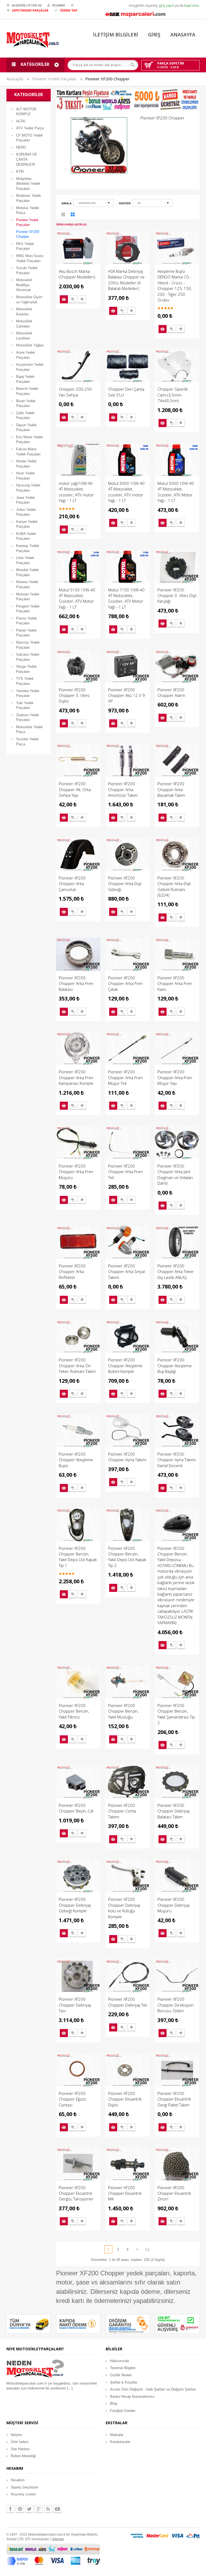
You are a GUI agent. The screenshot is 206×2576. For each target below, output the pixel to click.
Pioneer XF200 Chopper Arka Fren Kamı (175, 983)
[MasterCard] (157, 2535)
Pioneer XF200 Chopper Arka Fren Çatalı (125, 983)
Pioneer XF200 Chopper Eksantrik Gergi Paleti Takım (174, 2099)
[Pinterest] (20, 2509)
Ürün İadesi (20, 2442)
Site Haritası (20, 2449)
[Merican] (137, 2535)
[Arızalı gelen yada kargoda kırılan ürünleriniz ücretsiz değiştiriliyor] (128, 2324)
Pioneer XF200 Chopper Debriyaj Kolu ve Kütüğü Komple (124, 1908)
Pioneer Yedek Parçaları (54, 79)
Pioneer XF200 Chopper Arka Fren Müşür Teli (125, 1077)
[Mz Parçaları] (135, 14)
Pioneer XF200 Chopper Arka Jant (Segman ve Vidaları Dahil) (175, 1174)
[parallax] (35, 2369)
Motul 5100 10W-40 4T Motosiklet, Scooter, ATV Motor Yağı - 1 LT (77, 598)
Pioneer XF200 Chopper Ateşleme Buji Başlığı (175, 1366)
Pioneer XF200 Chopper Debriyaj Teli (128, 2002)
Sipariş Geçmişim (25, 2487)
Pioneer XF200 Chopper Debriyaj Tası (75, 2005)
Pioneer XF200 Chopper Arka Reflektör (72, 1272)
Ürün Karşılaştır (73, 299)
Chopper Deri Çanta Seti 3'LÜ (126, 392)
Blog (113, 2403)
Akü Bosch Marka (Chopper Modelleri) (77, 274)
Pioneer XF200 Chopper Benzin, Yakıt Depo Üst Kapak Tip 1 (78, 1557)
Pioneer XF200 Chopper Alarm (171, 692)
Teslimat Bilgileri (123, 2368)
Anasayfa (15, 79)
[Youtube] (57, 2509)
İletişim (16, 2435)
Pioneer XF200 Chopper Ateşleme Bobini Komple (125, 1366)
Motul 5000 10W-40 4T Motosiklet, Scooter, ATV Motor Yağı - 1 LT (176, 492)
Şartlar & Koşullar (124, 2382)
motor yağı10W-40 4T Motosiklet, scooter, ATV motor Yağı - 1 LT (76, 492)
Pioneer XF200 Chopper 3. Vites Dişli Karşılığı (177, 596)
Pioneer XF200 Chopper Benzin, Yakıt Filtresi (74, 1711)
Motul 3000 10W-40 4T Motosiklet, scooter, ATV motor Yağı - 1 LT (126, 492)
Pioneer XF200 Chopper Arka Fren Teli (125, 1172)
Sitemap (58, 2539)
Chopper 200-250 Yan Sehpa (75, 392)
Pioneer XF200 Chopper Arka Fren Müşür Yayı (175, 1077)
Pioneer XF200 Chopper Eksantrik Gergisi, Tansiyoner (76, 2193)
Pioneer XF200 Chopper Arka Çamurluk (72, 884)
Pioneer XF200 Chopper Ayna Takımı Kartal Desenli (176, 1460)
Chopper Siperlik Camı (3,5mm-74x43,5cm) (173, 395)
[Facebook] (10, 2509)
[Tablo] (73, 215)
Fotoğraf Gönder (123, 2411)
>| (147, 2249)
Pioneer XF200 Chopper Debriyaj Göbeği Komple (75, 1905)
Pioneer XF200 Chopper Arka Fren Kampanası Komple (76, 1077)
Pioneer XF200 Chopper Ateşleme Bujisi (76, 1460)
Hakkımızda (119, 2361)
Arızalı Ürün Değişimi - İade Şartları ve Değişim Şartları (153, 2389)
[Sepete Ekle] (64, 299)
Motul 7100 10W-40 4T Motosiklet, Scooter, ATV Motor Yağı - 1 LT (126, 598)
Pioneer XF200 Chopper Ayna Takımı (127, 1457)
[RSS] (48, 2509)
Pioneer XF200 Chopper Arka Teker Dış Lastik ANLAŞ (176, 1272)
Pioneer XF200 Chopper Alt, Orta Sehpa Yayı (75, 789)
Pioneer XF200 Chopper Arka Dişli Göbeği (125, 884)
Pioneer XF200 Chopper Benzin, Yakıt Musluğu (123, 1711)
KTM (20, 171)
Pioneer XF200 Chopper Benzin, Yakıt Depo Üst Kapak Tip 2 (127, 1557)
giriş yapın (167, 5)
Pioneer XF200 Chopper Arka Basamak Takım (171, 789)
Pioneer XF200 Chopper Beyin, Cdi (76, 1808)
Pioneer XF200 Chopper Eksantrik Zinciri (174, 2193)
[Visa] (177, 2535)
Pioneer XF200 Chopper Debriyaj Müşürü (173, 1905)
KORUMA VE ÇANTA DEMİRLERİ (27, 159)
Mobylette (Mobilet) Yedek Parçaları (28, 184)
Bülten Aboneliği (23, 2456)
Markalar (117, 2435)
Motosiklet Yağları (30, 345)
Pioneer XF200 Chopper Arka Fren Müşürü (76, 1172)
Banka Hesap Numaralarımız (132, 2396)
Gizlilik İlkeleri (121, 2375)
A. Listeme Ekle (82, 299)
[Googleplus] (39, 2509)
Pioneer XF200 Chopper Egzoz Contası (72, 2099)
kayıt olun (192, 5)
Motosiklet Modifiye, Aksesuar (24, 285)
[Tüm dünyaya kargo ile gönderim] (29, 2324)
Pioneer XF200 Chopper (107, 79)
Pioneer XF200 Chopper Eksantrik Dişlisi (125, 2099)
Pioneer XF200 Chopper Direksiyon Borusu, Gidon (176, 2005)
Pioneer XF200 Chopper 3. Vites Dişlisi (74, 695)
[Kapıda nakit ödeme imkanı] (78, 2324)
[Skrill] (193, 2535)
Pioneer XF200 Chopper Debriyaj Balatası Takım (173, 1811)
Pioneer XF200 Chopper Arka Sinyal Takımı (126, 1272)
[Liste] (64, 215)
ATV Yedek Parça (30, 128)
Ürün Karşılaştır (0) (71, 224)
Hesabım (18, 2480)
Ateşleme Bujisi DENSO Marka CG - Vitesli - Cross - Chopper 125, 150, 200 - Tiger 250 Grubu (175, 286)
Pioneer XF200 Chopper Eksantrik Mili (125, 2193)
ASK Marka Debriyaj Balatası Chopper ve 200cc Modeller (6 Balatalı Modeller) (126, 280)
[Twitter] (29, 2509)
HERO (21, 147)
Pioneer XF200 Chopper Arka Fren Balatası (76, 983)
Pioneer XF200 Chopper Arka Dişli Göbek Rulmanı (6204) (174, 886)
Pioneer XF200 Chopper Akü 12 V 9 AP (126, 695)
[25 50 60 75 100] (152, 204)
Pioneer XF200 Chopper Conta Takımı (122, 1811)
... (70, 2388)
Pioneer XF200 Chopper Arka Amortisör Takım (123, 789)
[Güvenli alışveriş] (177, 2324)
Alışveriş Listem (23, 2494)
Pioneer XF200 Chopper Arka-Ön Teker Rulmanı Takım (77, 1366)
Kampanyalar (120, 2442)
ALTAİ (21, 121)
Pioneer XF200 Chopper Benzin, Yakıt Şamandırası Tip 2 (176, 1714)
